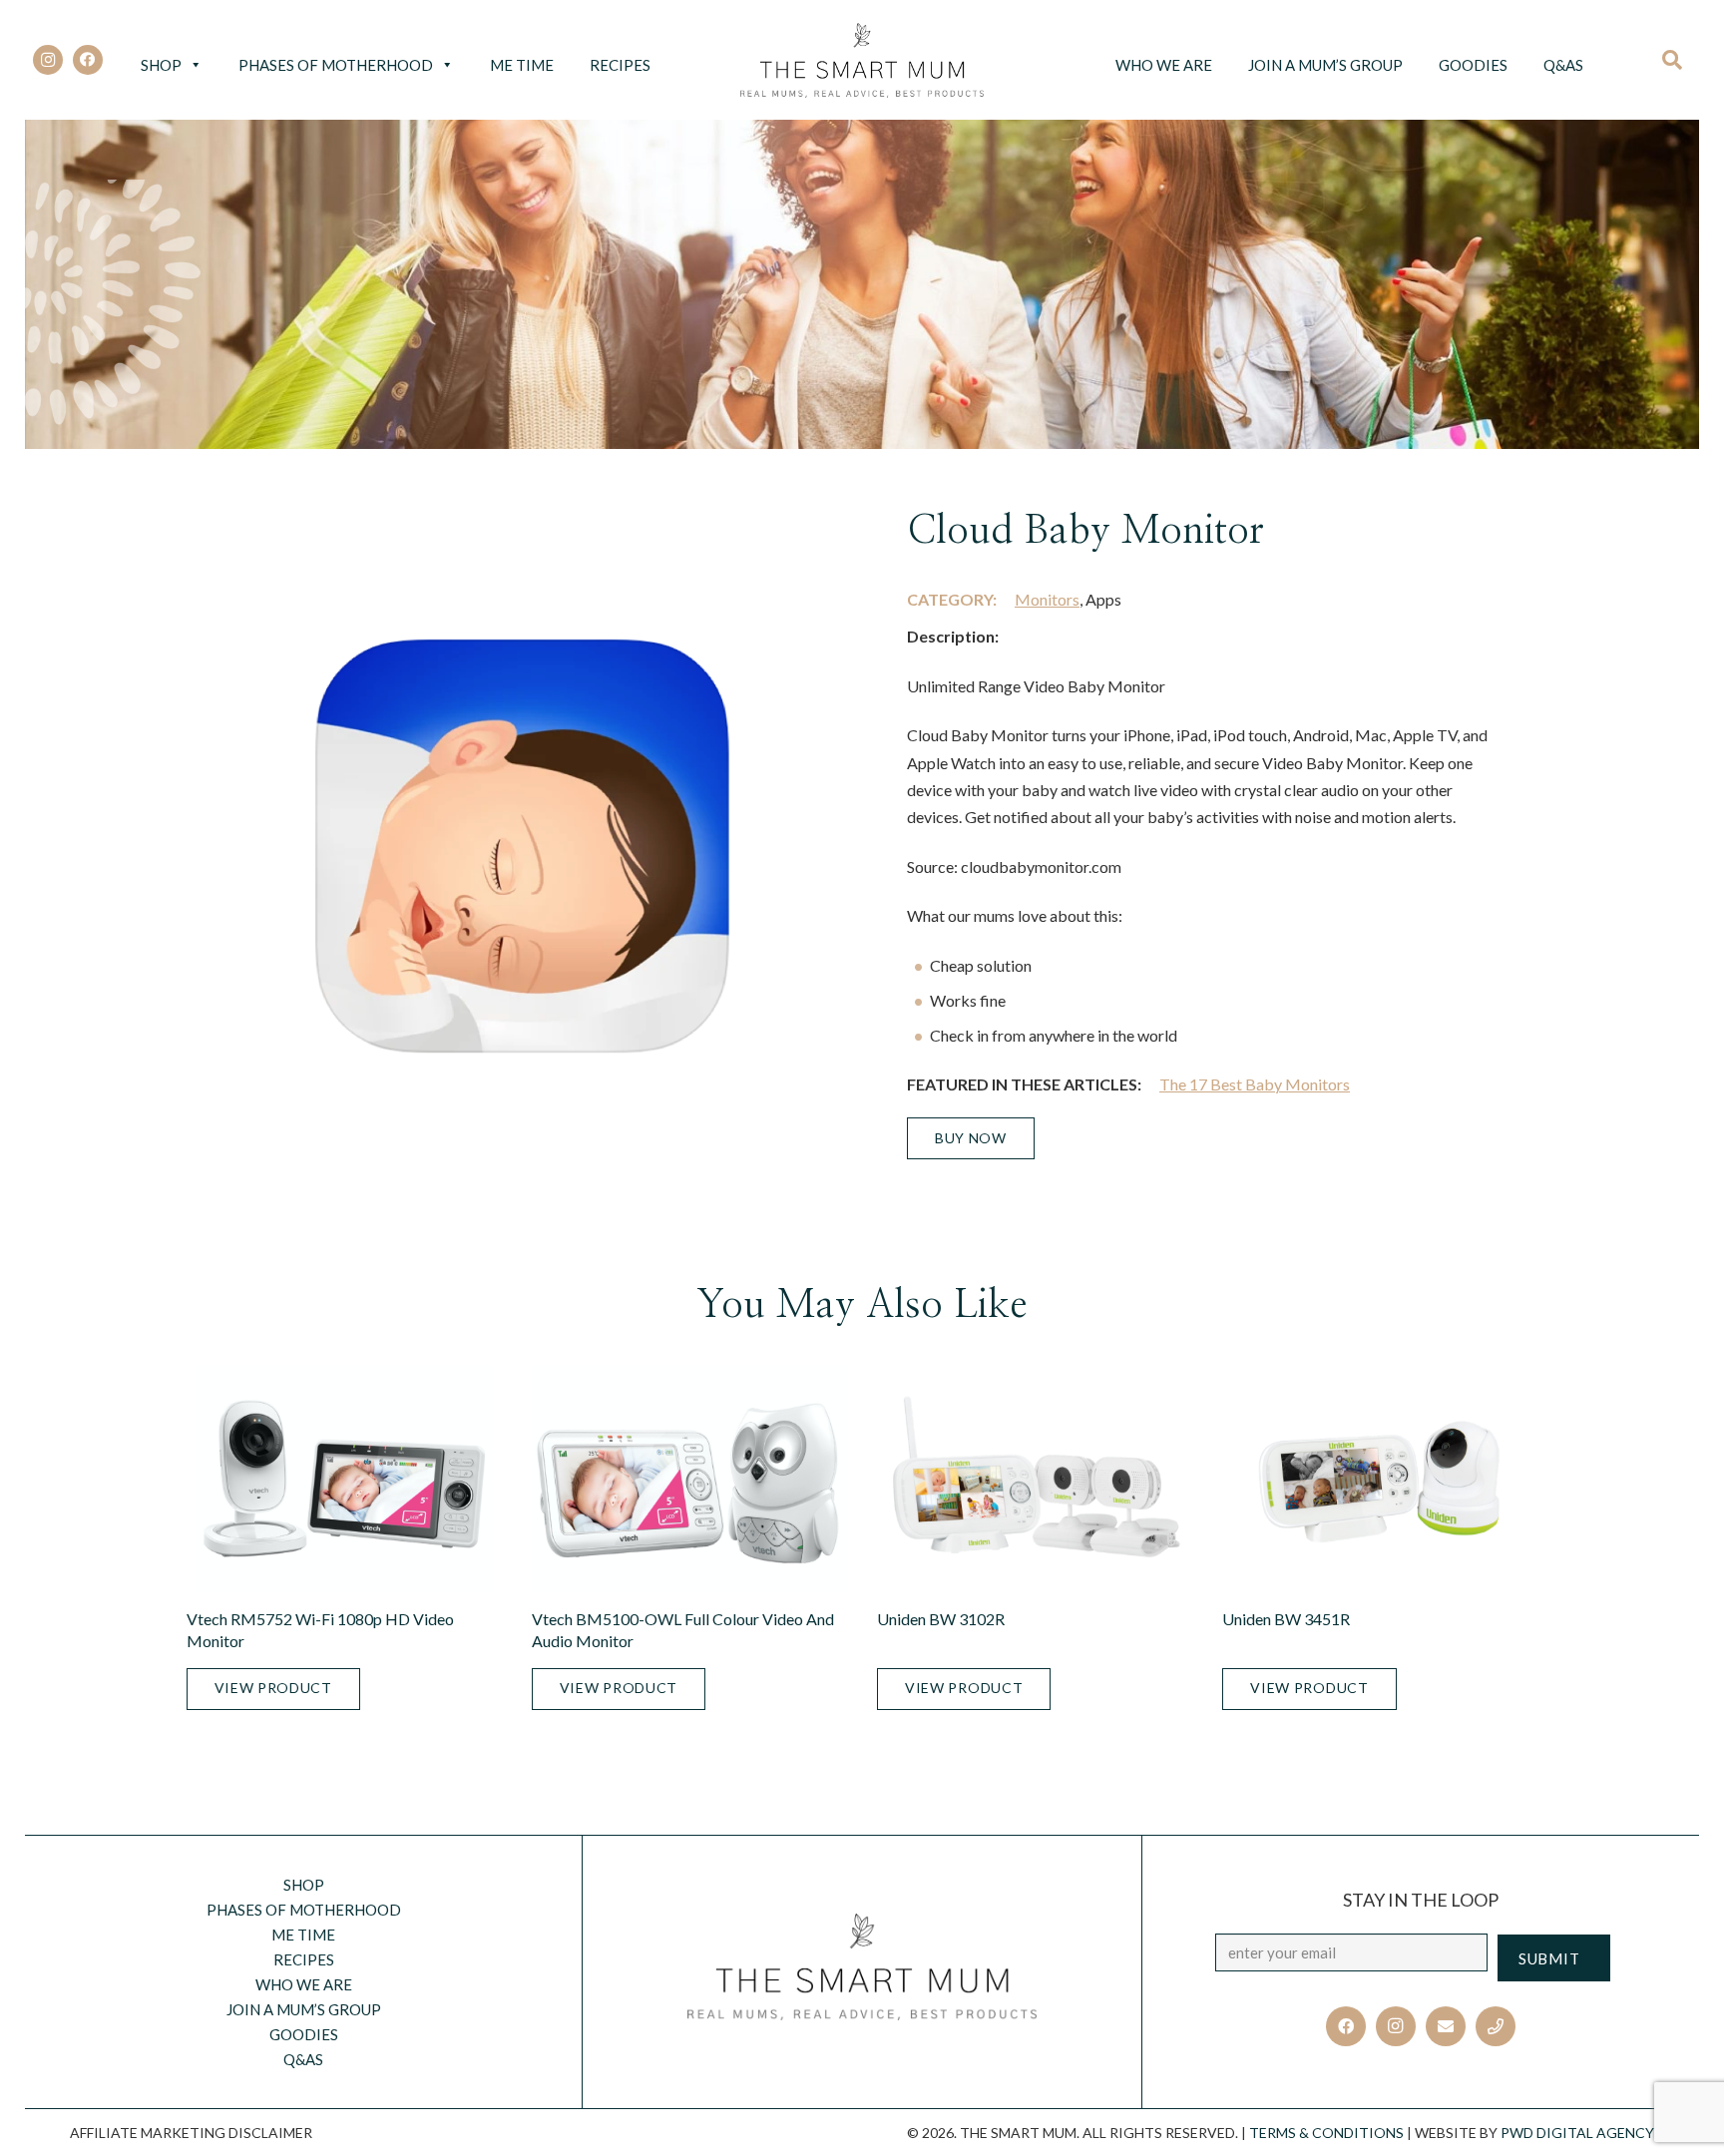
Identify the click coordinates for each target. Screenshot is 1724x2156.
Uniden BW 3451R (1286, 1619)
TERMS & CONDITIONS (1326, 2133)
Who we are (1164, 65)
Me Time (522, 65)
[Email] (1446, 2026)
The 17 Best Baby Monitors (1255, 1084)
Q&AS (1563, 65)
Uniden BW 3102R (941, 1619)
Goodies (1473, 65)
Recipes (620, 65)
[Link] (862, 60)
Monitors (1047, 599)
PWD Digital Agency (1577, 2133)
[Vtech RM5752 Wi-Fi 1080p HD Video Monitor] (344, 1479)
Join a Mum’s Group (1325, 65)
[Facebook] (88, 60)
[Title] (1496, 2026)
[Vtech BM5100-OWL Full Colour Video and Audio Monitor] (689, 1479)
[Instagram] (48, 60)
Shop (161, 65)
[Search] (1679, 60)
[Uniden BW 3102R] (1035, 1479)
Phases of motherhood (336, 65)
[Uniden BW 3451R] (1380, 1479)
